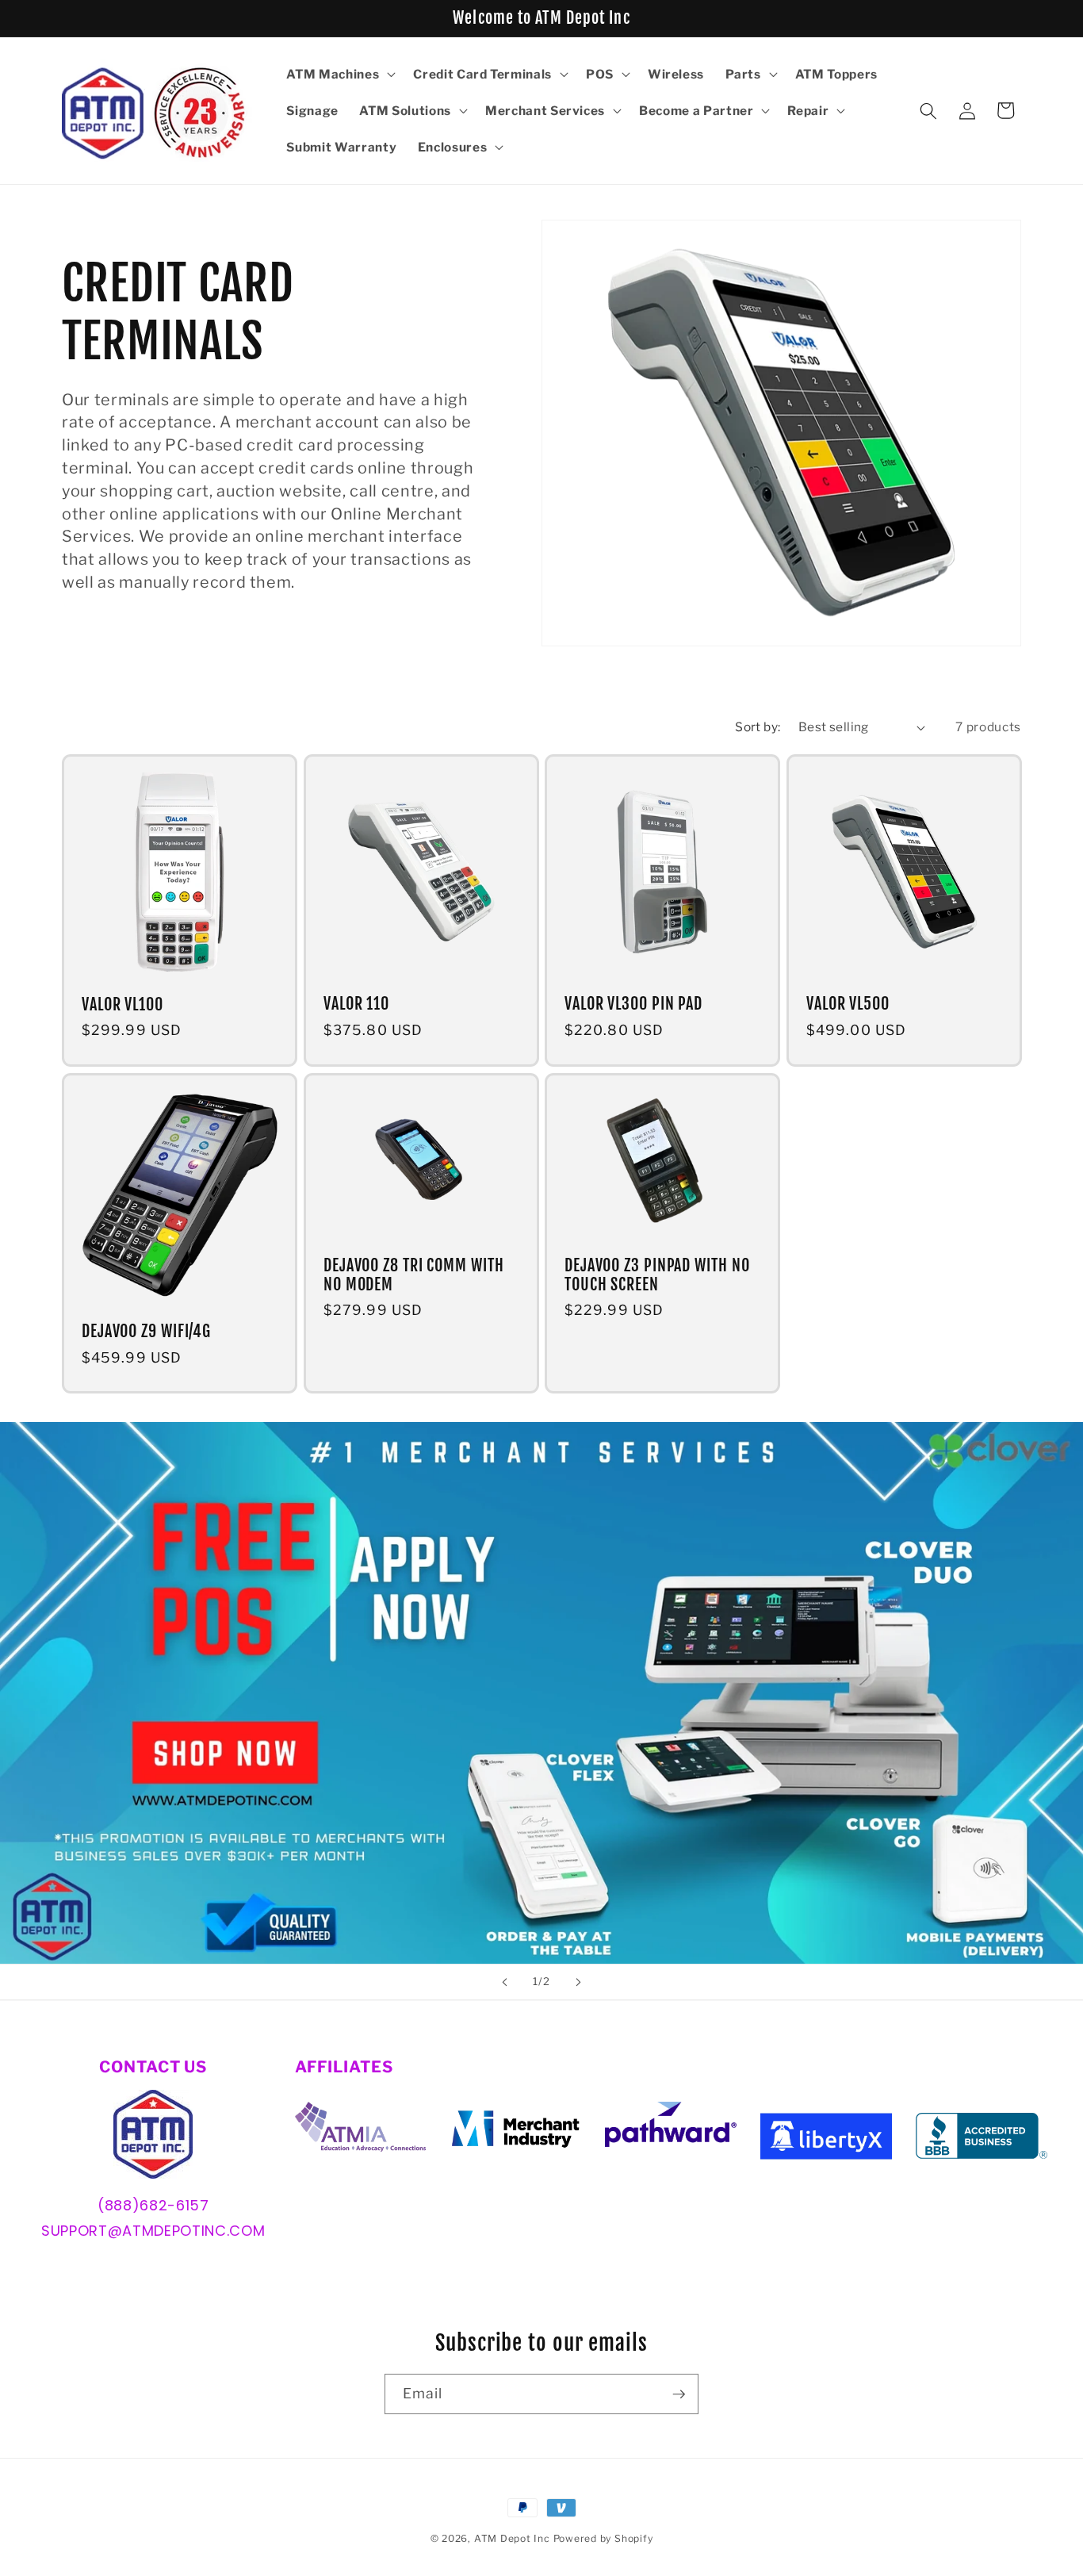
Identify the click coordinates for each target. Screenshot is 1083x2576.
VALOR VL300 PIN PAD (633, 1005)
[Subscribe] (679, 2394)
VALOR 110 (356, 1005)
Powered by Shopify (603, 2538)
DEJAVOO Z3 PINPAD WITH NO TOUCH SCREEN (657, 1275)
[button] (339, 75)
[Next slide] (578, 1982)
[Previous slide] (505, 1982)
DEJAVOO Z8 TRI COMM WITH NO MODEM (414, 1275)
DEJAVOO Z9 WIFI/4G (146, 1332)
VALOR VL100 (122, 1005)
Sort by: (758, 727)
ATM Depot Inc (512, 2538)
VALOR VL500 (848, 1005)
